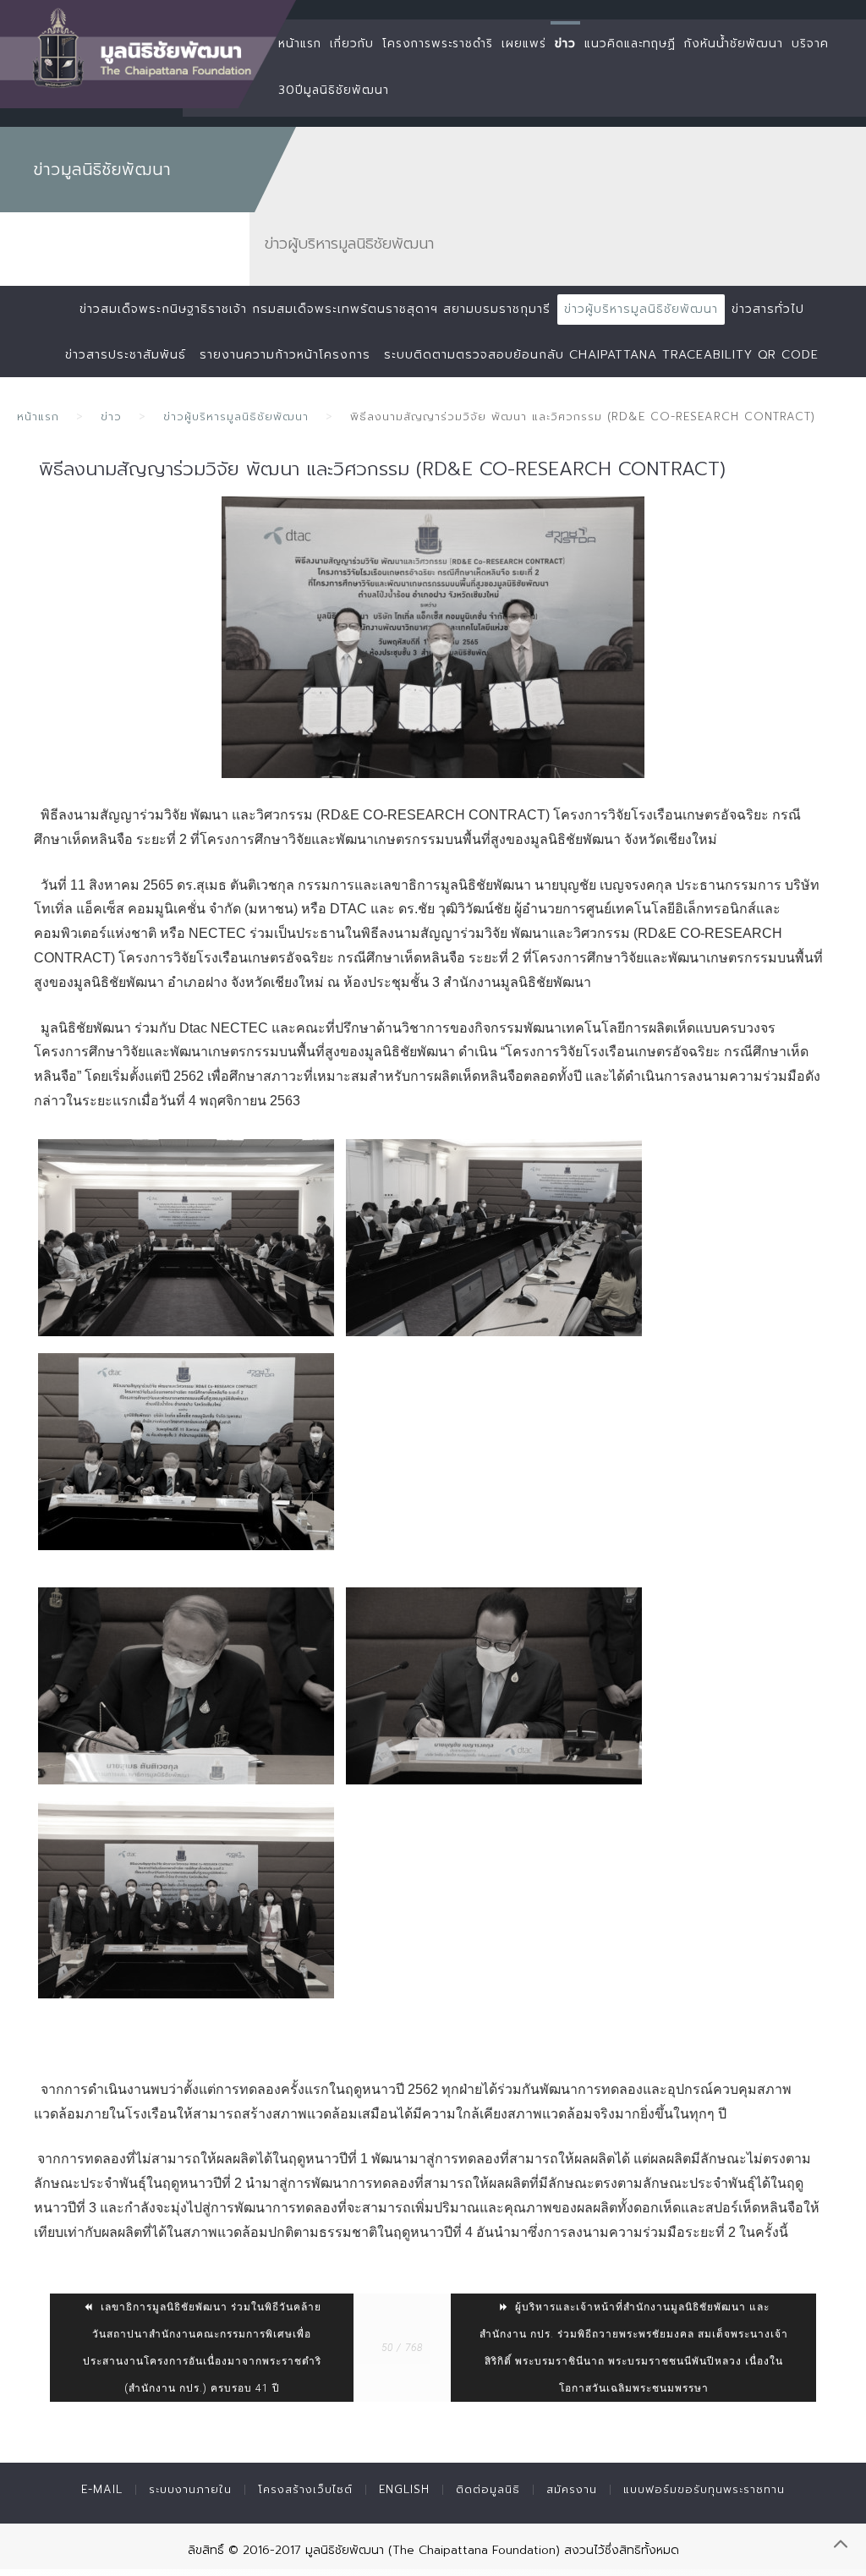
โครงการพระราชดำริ (438, 44)
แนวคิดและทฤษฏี (630, 44)
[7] (433, 637)
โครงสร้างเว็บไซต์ (305, 2489)
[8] (186, 1900)
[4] (186, 1686)
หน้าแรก (300, 44)
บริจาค (810, 44)
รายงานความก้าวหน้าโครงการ (285, 355)
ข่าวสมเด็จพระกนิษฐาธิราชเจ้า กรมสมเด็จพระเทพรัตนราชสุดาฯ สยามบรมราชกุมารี (315, 309)
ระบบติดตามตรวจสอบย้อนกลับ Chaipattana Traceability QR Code (601, 355)
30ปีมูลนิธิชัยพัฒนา (334, 90)
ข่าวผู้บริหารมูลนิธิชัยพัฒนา (641, 309)
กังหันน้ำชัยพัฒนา (734, 44)
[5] (494, 1686)
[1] (186, 1238)
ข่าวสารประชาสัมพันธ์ (126, 355)
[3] (186, 1452)
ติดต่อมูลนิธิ (488, 2489)
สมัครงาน (572, 2489)
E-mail (102, 2489)
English (404, 2489)
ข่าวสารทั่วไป (768, 309)
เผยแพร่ (524, 44)
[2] (494, 1238)
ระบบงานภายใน (190, 2489)
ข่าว (565, 44)
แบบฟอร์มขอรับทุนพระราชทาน (704, 2489)
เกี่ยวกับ (352, 44)
